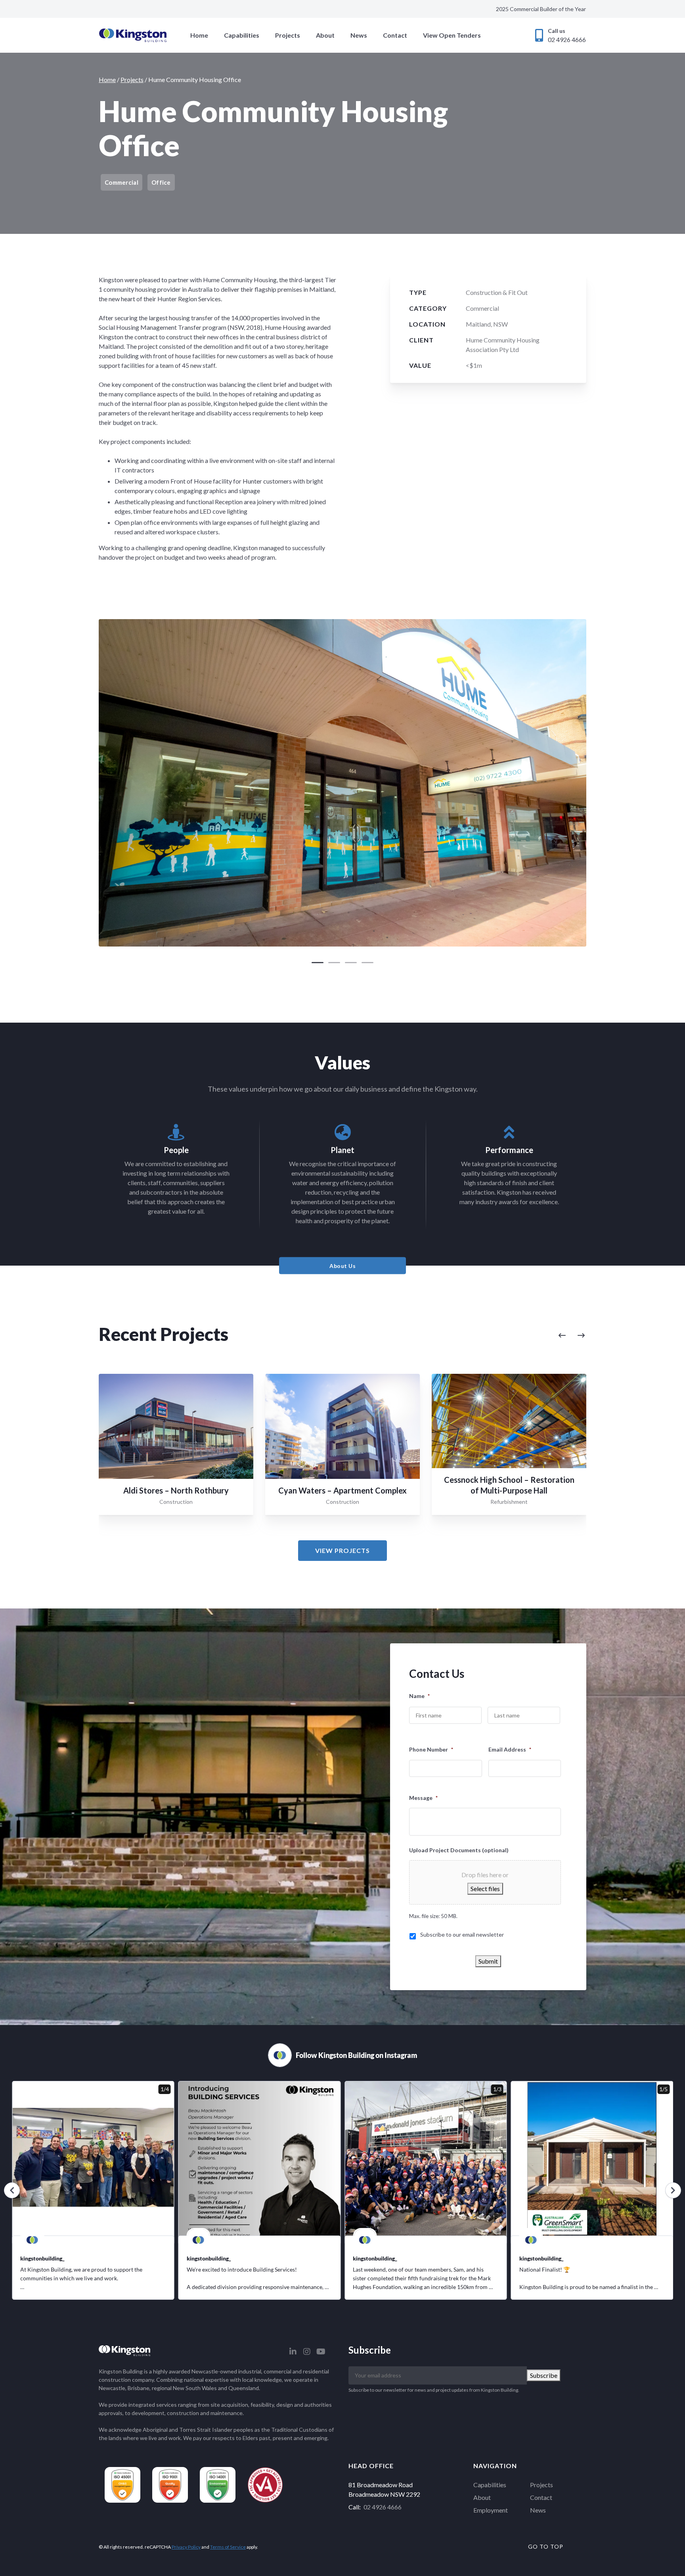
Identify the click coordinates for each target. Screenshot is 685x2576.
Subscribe (544, 2375)
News (359, 35)
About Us (342, 1265)
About (325, 35)
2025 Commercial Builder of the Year (541, 9)
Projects (288, 35)
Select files (485, 1888)
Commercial (482, 308)
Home (199, 35)
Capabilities (242, 35)
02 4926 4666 (383, 2507)
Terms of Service (228, 2547)
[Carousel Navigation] (490, 1336)
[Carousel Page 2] (334, 963)
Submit (488, 1961)
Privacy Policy (186, 2547)
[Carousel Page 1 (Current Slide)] (318, 963)
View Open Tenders (452, 35)
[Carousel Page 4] (367, 963)
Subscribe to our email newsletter (462, 1934)
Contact (395, 35)
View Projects (342, 1550)
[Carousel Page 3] (351, 963)
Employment (491, 2510)
